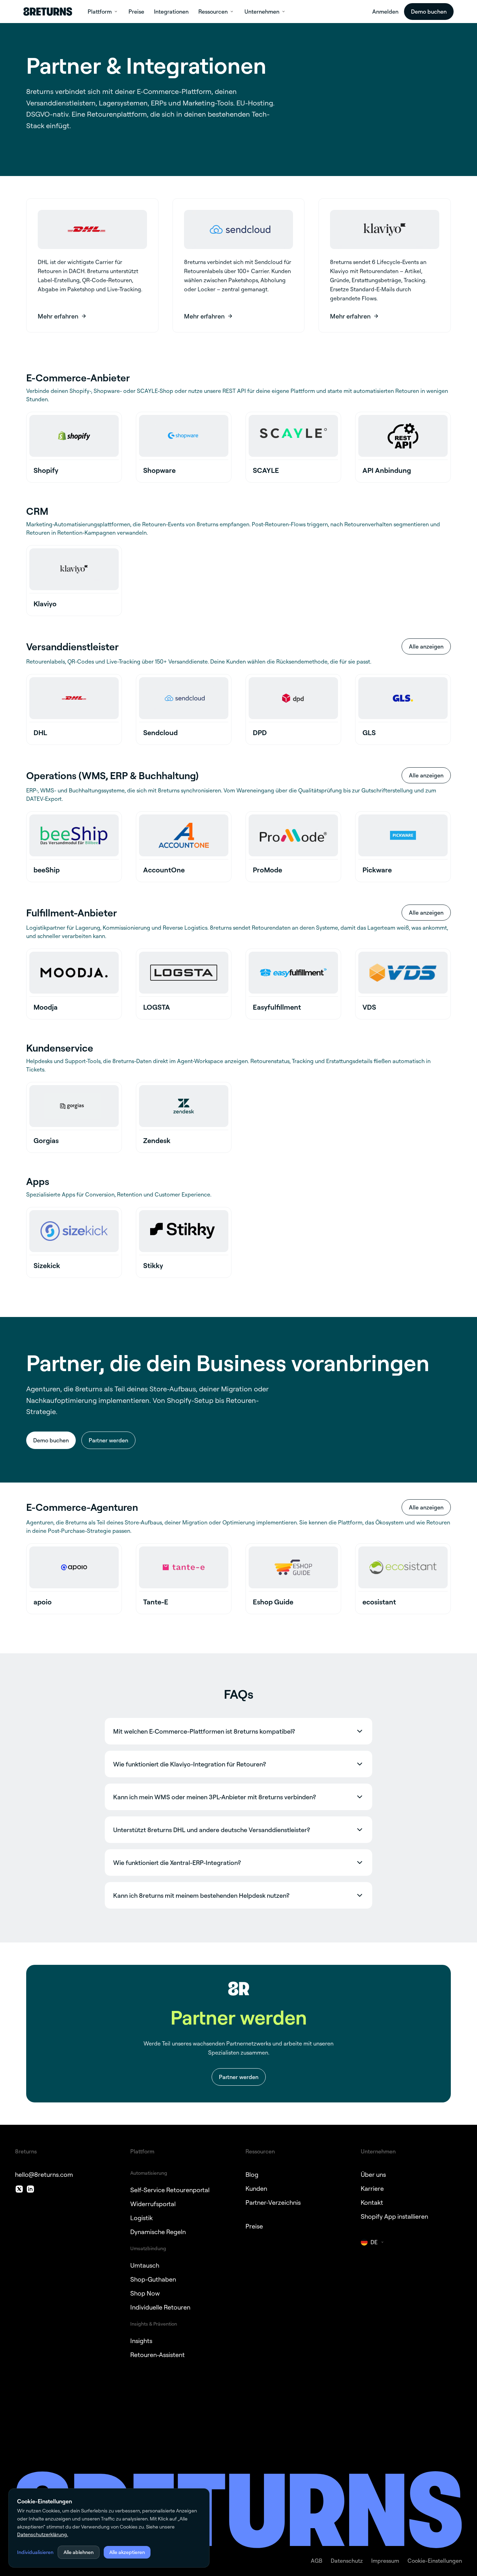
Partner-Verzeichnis (273, 2202)
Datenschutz (347, 2561)
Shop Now (145, 2293)
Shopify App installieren (394, 2216)
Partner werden (108, 1440)
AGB (317, 2561)
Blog (252, 2174)
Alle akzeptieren (127, 2552)
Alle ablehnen (79, 2552)
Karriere (372, 2188)
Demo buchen (429, 12)
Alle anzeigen (426, 646)
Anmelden (385, 12)
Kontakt (372, 2202)
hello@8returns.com (44, 2174)
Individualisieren (35, 2552)
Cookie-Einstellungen (435, 2561)
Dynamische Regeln (158, 2232)
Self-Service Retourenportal (170, 2190)
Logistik (141, 2218)
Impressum (385, 2561)
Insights (141, 2341)
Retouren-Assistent (157, 2355)
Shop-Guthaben (153, 2279)
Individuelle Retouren (160, 2307)
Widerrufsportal (153, 2204)
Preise (254, 2226)
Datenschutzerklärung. (43, 2534)
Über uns (373, 2174)
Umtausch (145, 2265)
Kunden (256, 2188)
